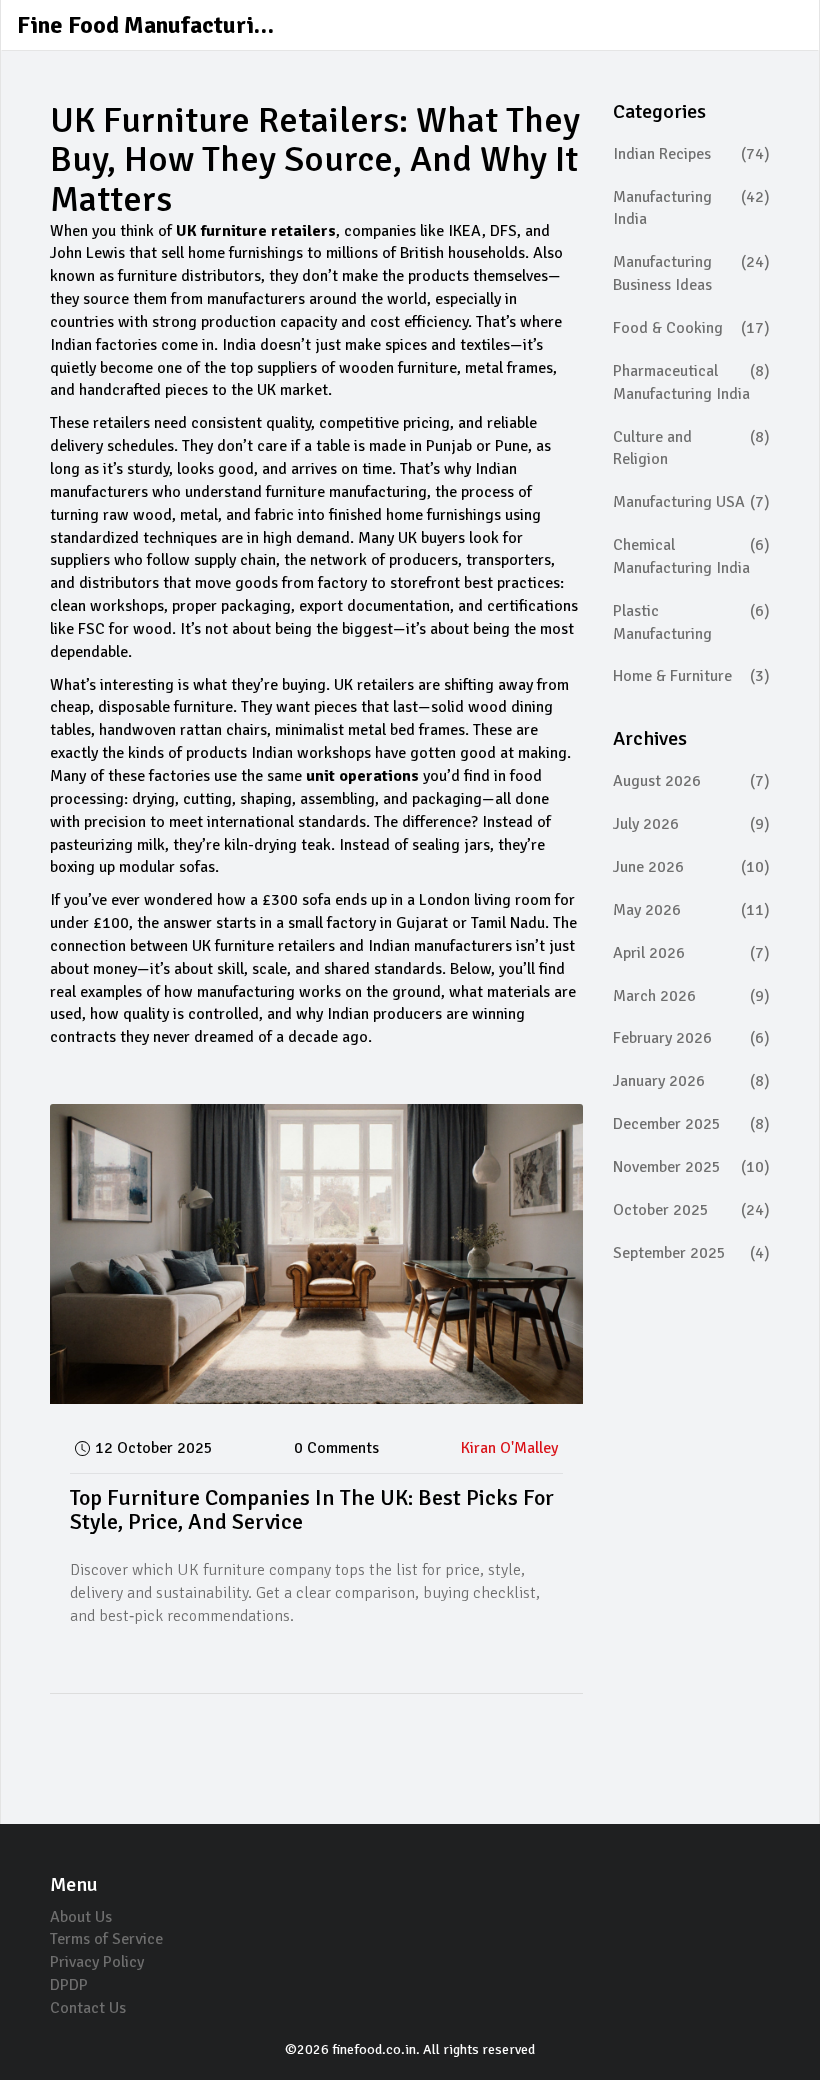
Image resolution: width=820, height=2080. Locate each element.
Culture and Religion (692, 448)
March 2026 (692, 996)
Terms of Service (106, 1939)
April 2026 (692, 953)
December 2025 (692, 1124)
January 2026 (692, 1081)
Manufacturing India (692, 208)
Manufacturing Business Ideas (692, 273)
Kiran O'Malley (509, 1448)
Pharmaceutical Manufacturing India (692, 382)
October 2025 (692, 1210)
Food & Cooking (692, 328)
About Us (81, 1917)
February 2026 (692, 1038)
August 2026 (692, 781)
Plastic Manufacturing (692, 622)
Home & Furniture (692, 676)
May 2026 (692, 910)
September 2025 (692, 1253)
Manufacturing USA (692, 502)
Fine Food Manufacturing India (167, 25)
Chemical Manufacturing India (692, 556)
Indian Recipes (692, 154)
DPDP (69, 1985)
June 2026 (692, 867)
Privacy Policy (97, 1962)
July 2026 (692, 824)
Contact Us (88, 2008)
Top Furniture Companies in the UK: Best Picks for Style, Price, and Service (312, 1509)
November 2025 (692, 1167)
